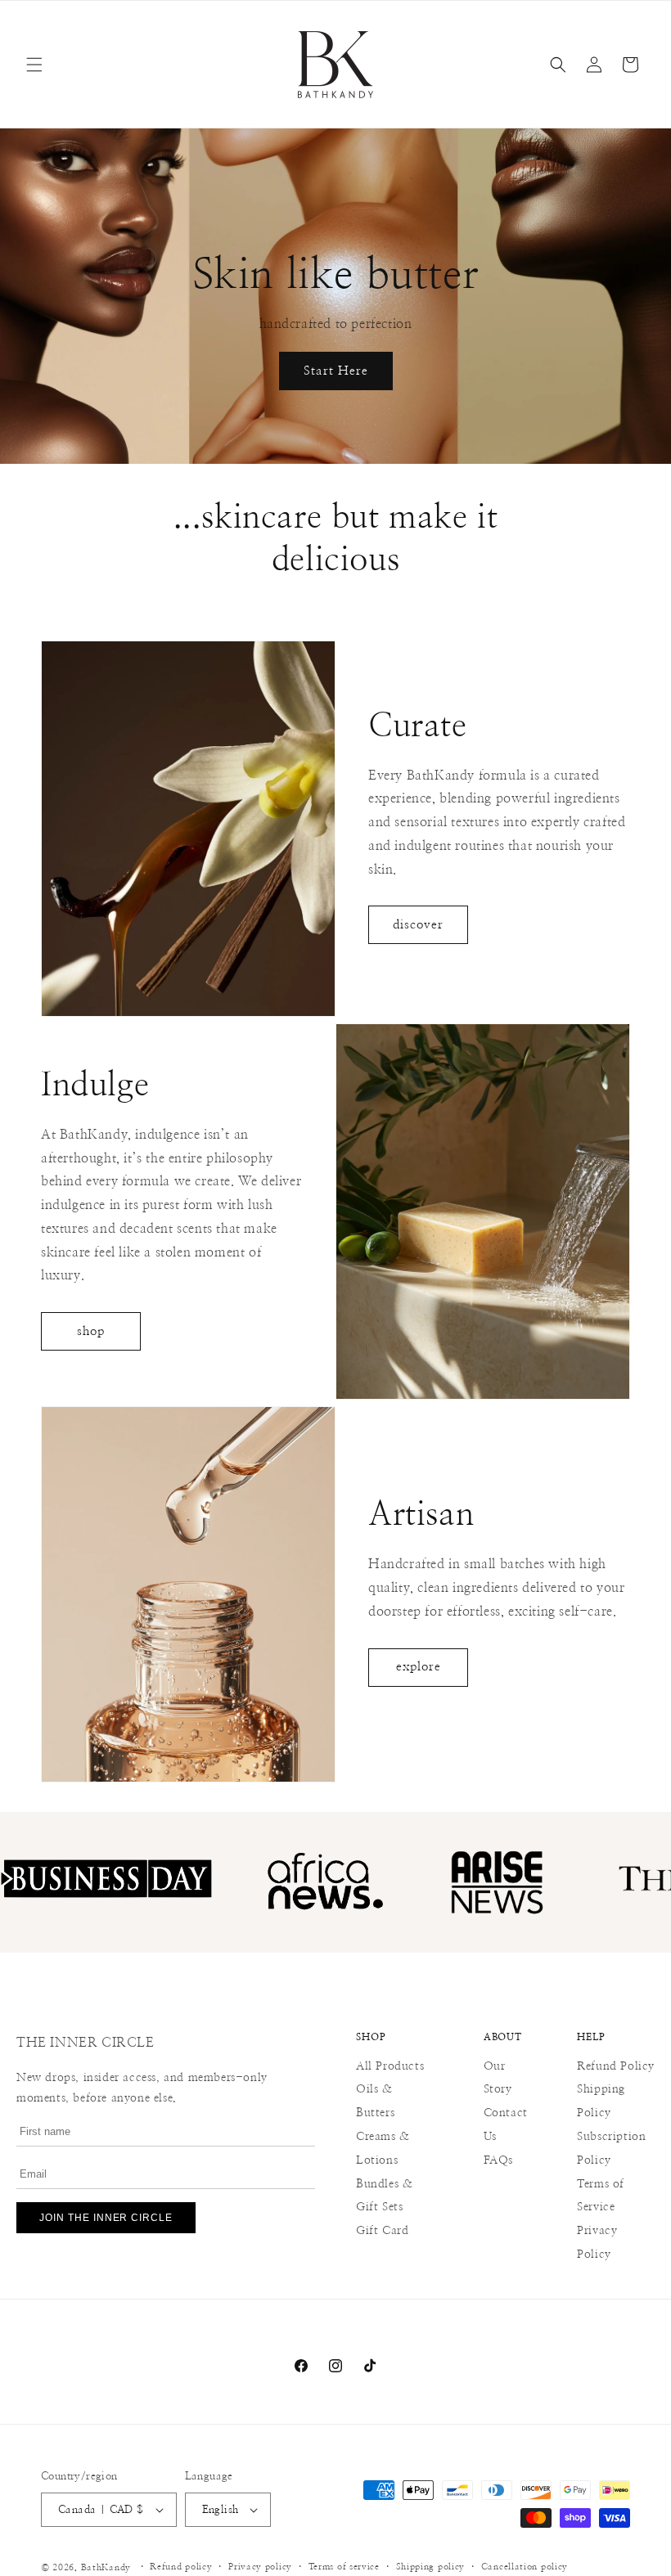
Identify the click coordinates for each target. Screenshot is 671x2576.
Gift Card (382, 2231)
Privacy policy (260, 2567)
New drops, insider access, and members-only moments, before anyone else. (142, 2088)
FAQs (498, 2160)
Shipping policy (431, 2567)
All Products (390, 2066)
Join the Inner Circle (106, 2218)
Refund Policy (616, 2066)
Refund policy (181, 2567)
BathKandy (106, 2567)
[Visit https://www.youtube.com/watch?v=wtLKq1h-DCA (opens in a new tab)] (548, 1882)
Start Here (336, 371)
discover (418, 925)
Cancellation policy (525, 2567)
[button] (34, 65)
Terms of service (344, 2567)
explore (419, 1667)
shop (91, 1331)
